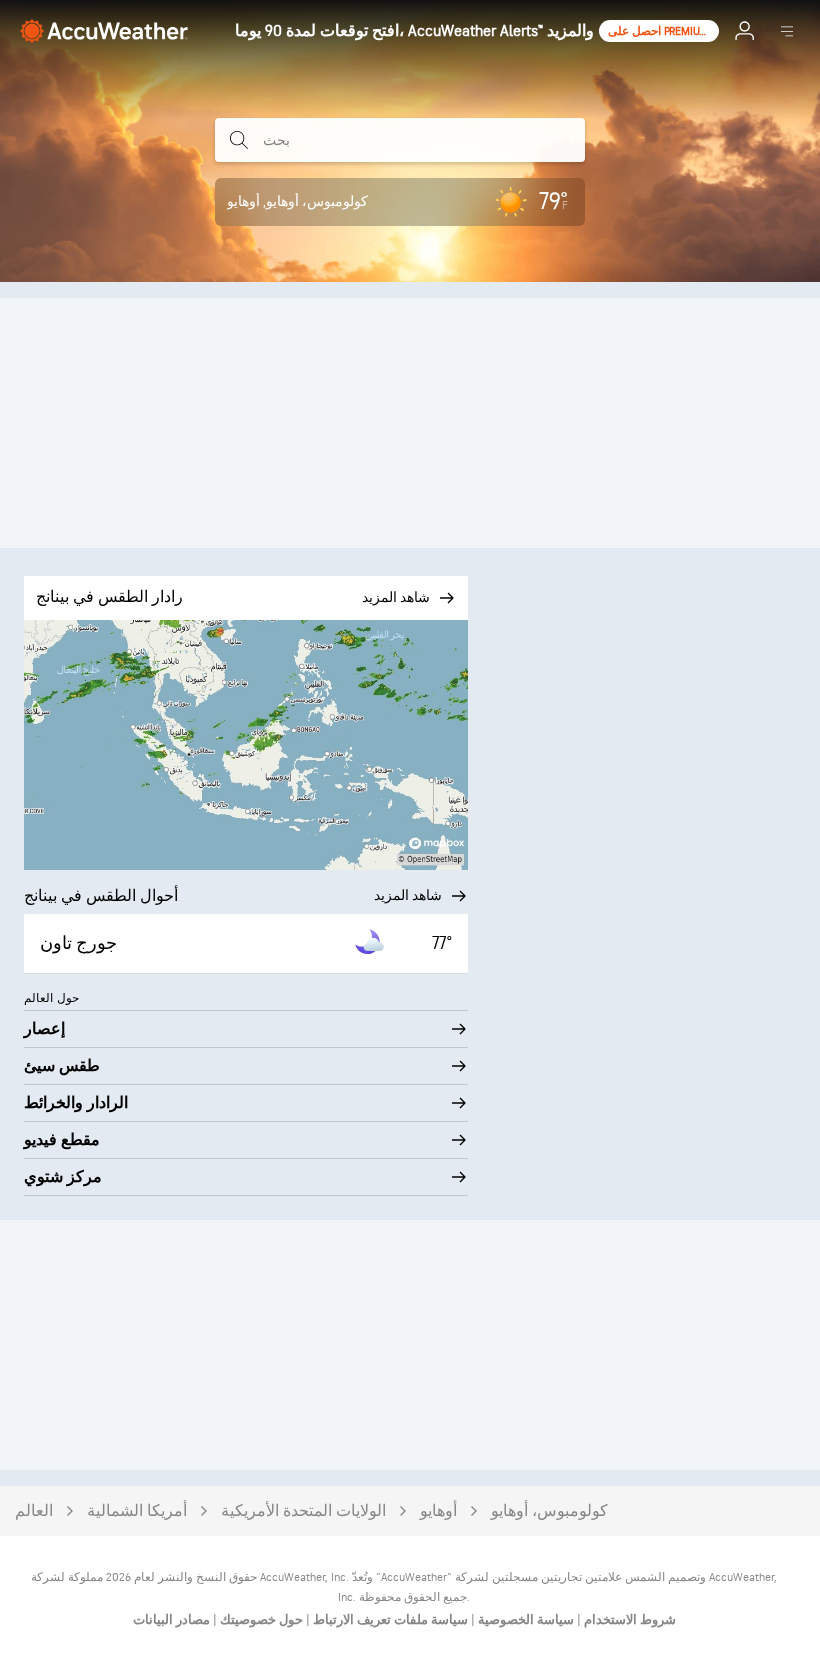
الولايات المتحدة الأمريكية (303, 1511)
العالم (34, 1511)
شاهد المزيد (408, 895)
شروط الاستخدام (628, 1620)
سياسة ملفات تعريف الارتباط (389, 1620)
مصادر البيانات (171, 1620)
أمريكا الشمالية (137, 1511)
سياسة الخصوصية (524, 1620)
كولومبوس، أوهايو (549, 1511)
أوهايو (438, 1511)
